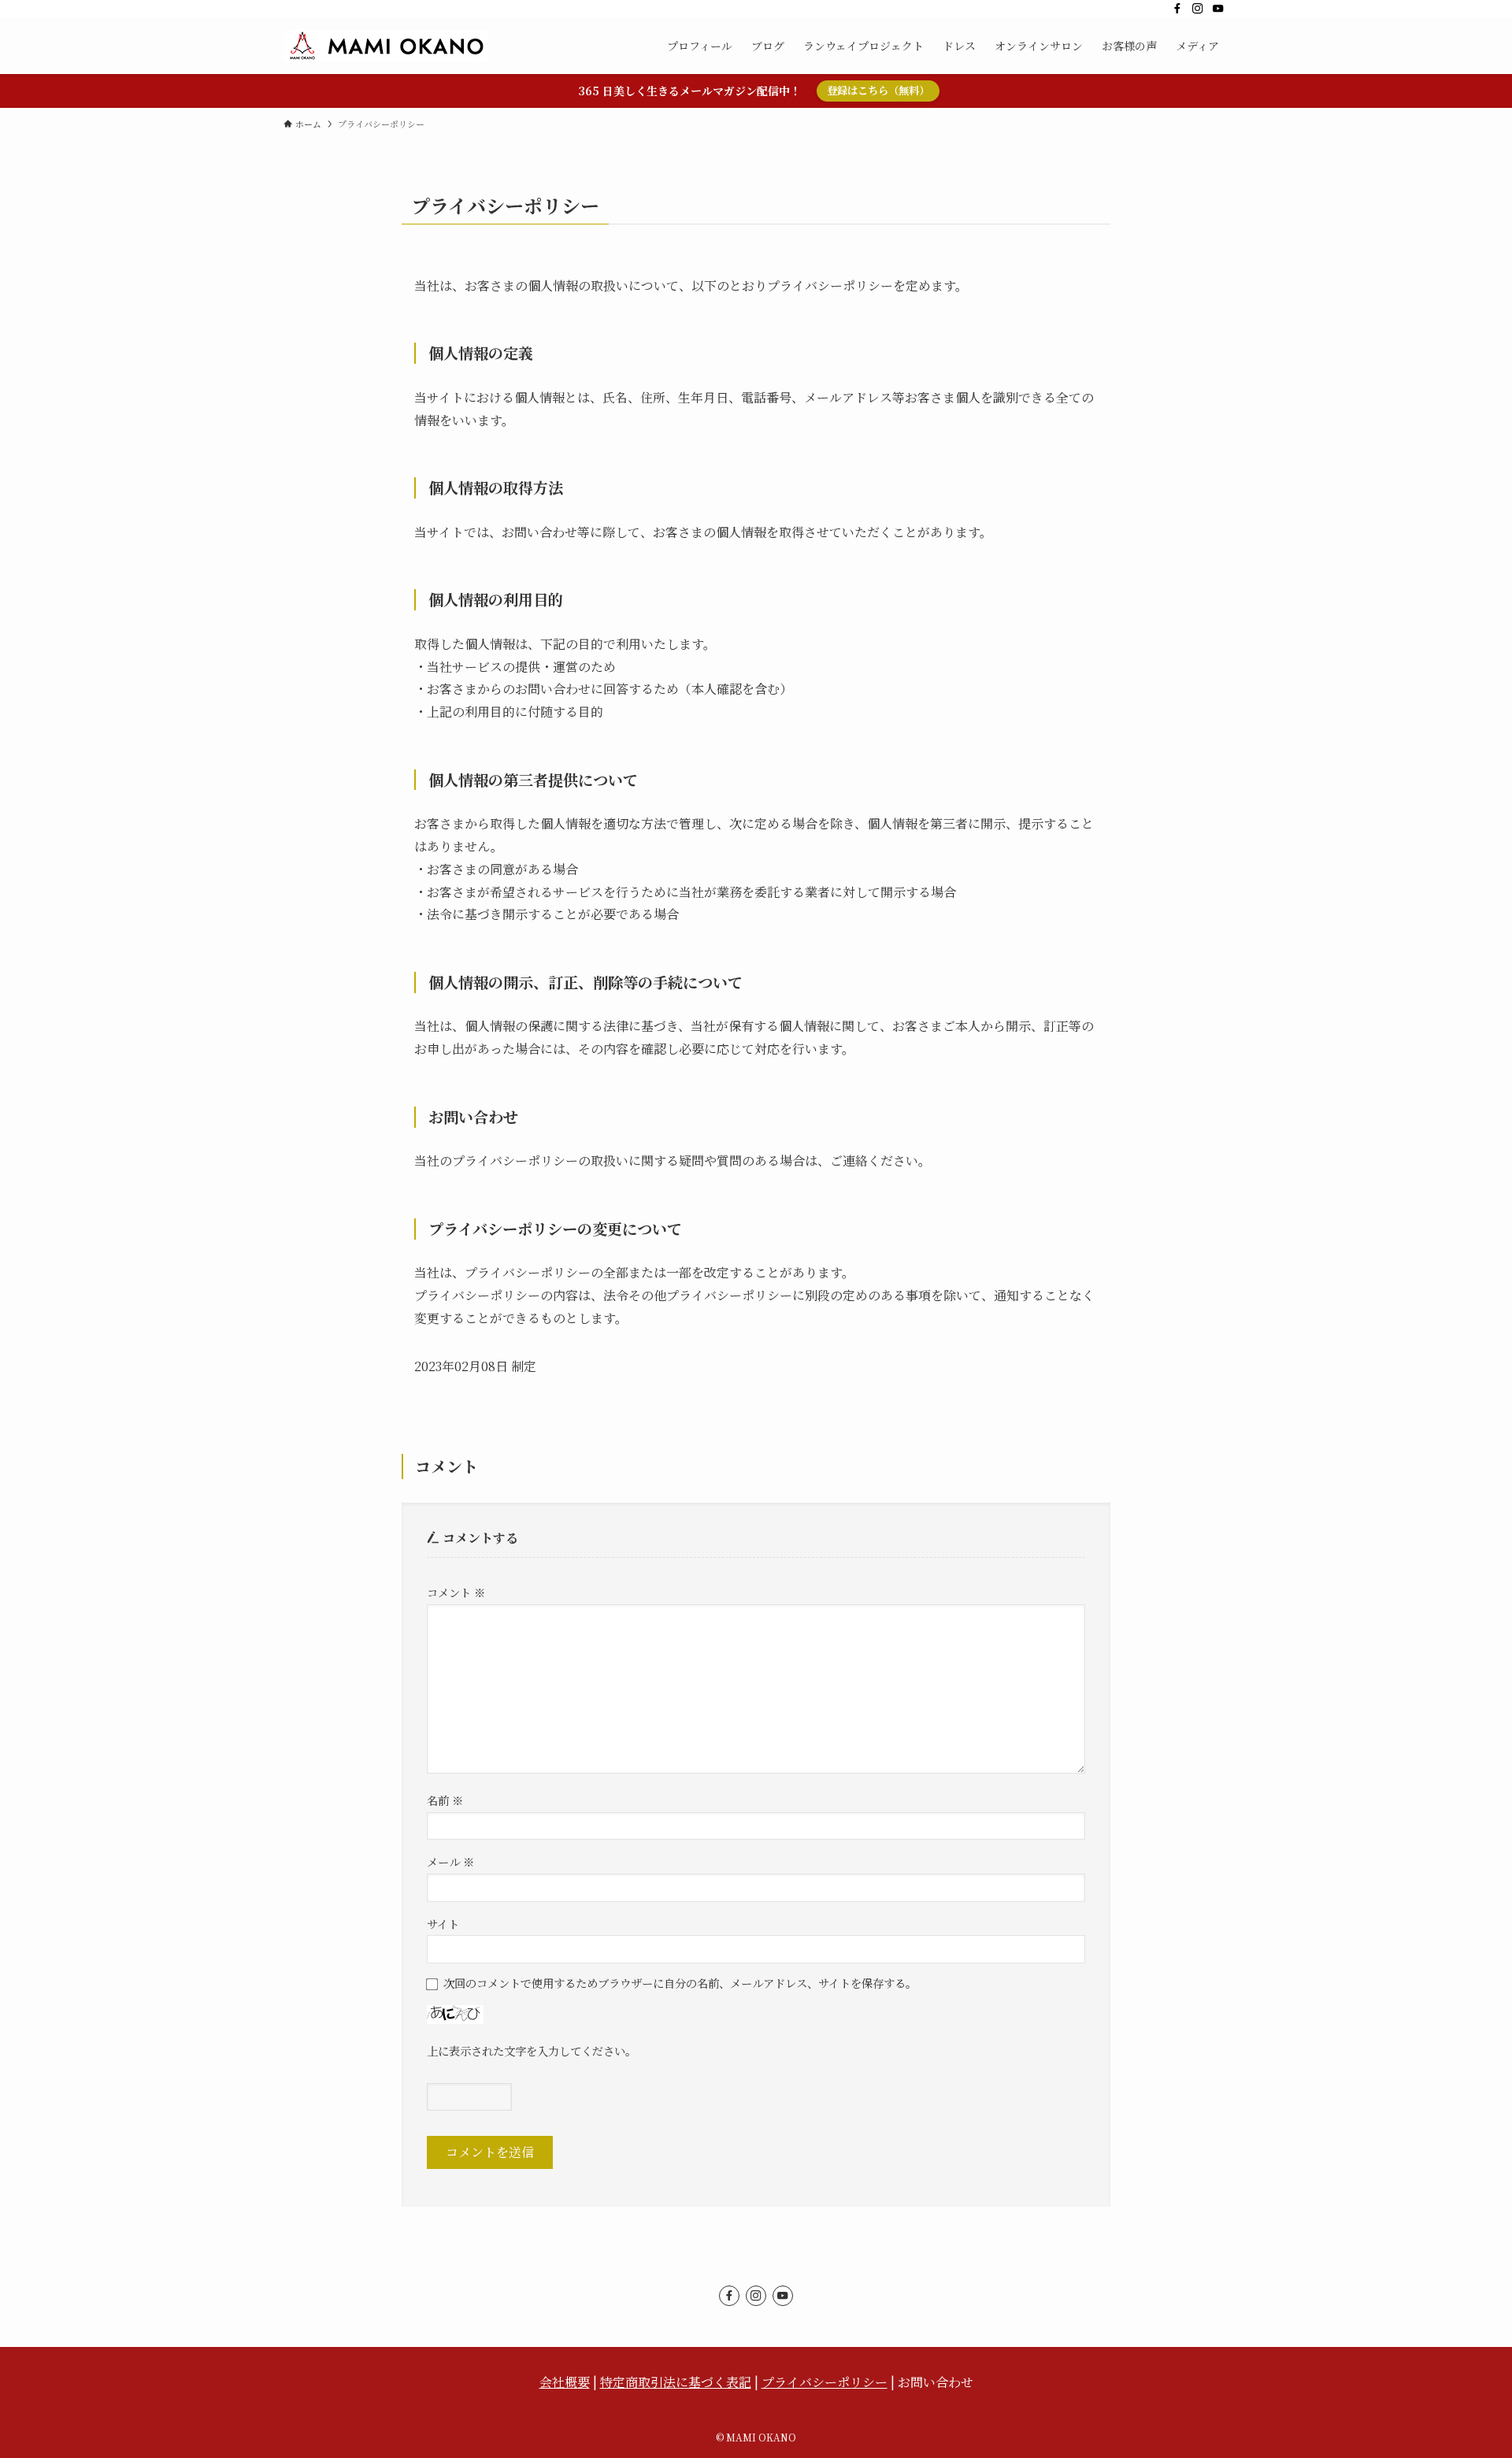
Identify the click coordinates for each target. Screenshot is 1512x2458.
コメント (456, 1592)
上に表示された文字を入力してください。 (532, 2050)
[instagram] (1198, 9)
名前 (445, 1800)
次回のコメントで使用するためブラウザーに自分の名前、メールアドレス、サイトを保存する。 (680, 1983)
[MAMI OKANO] (386, 46)
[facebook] (1177, 9)
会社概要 (565, 2382)
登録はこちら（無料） (878, 90)
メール (450, 1861)
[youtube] (1218, 9)
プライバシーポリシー (825, 2382)
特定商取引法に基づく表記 (676, 2382)
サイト (443, 1924)
